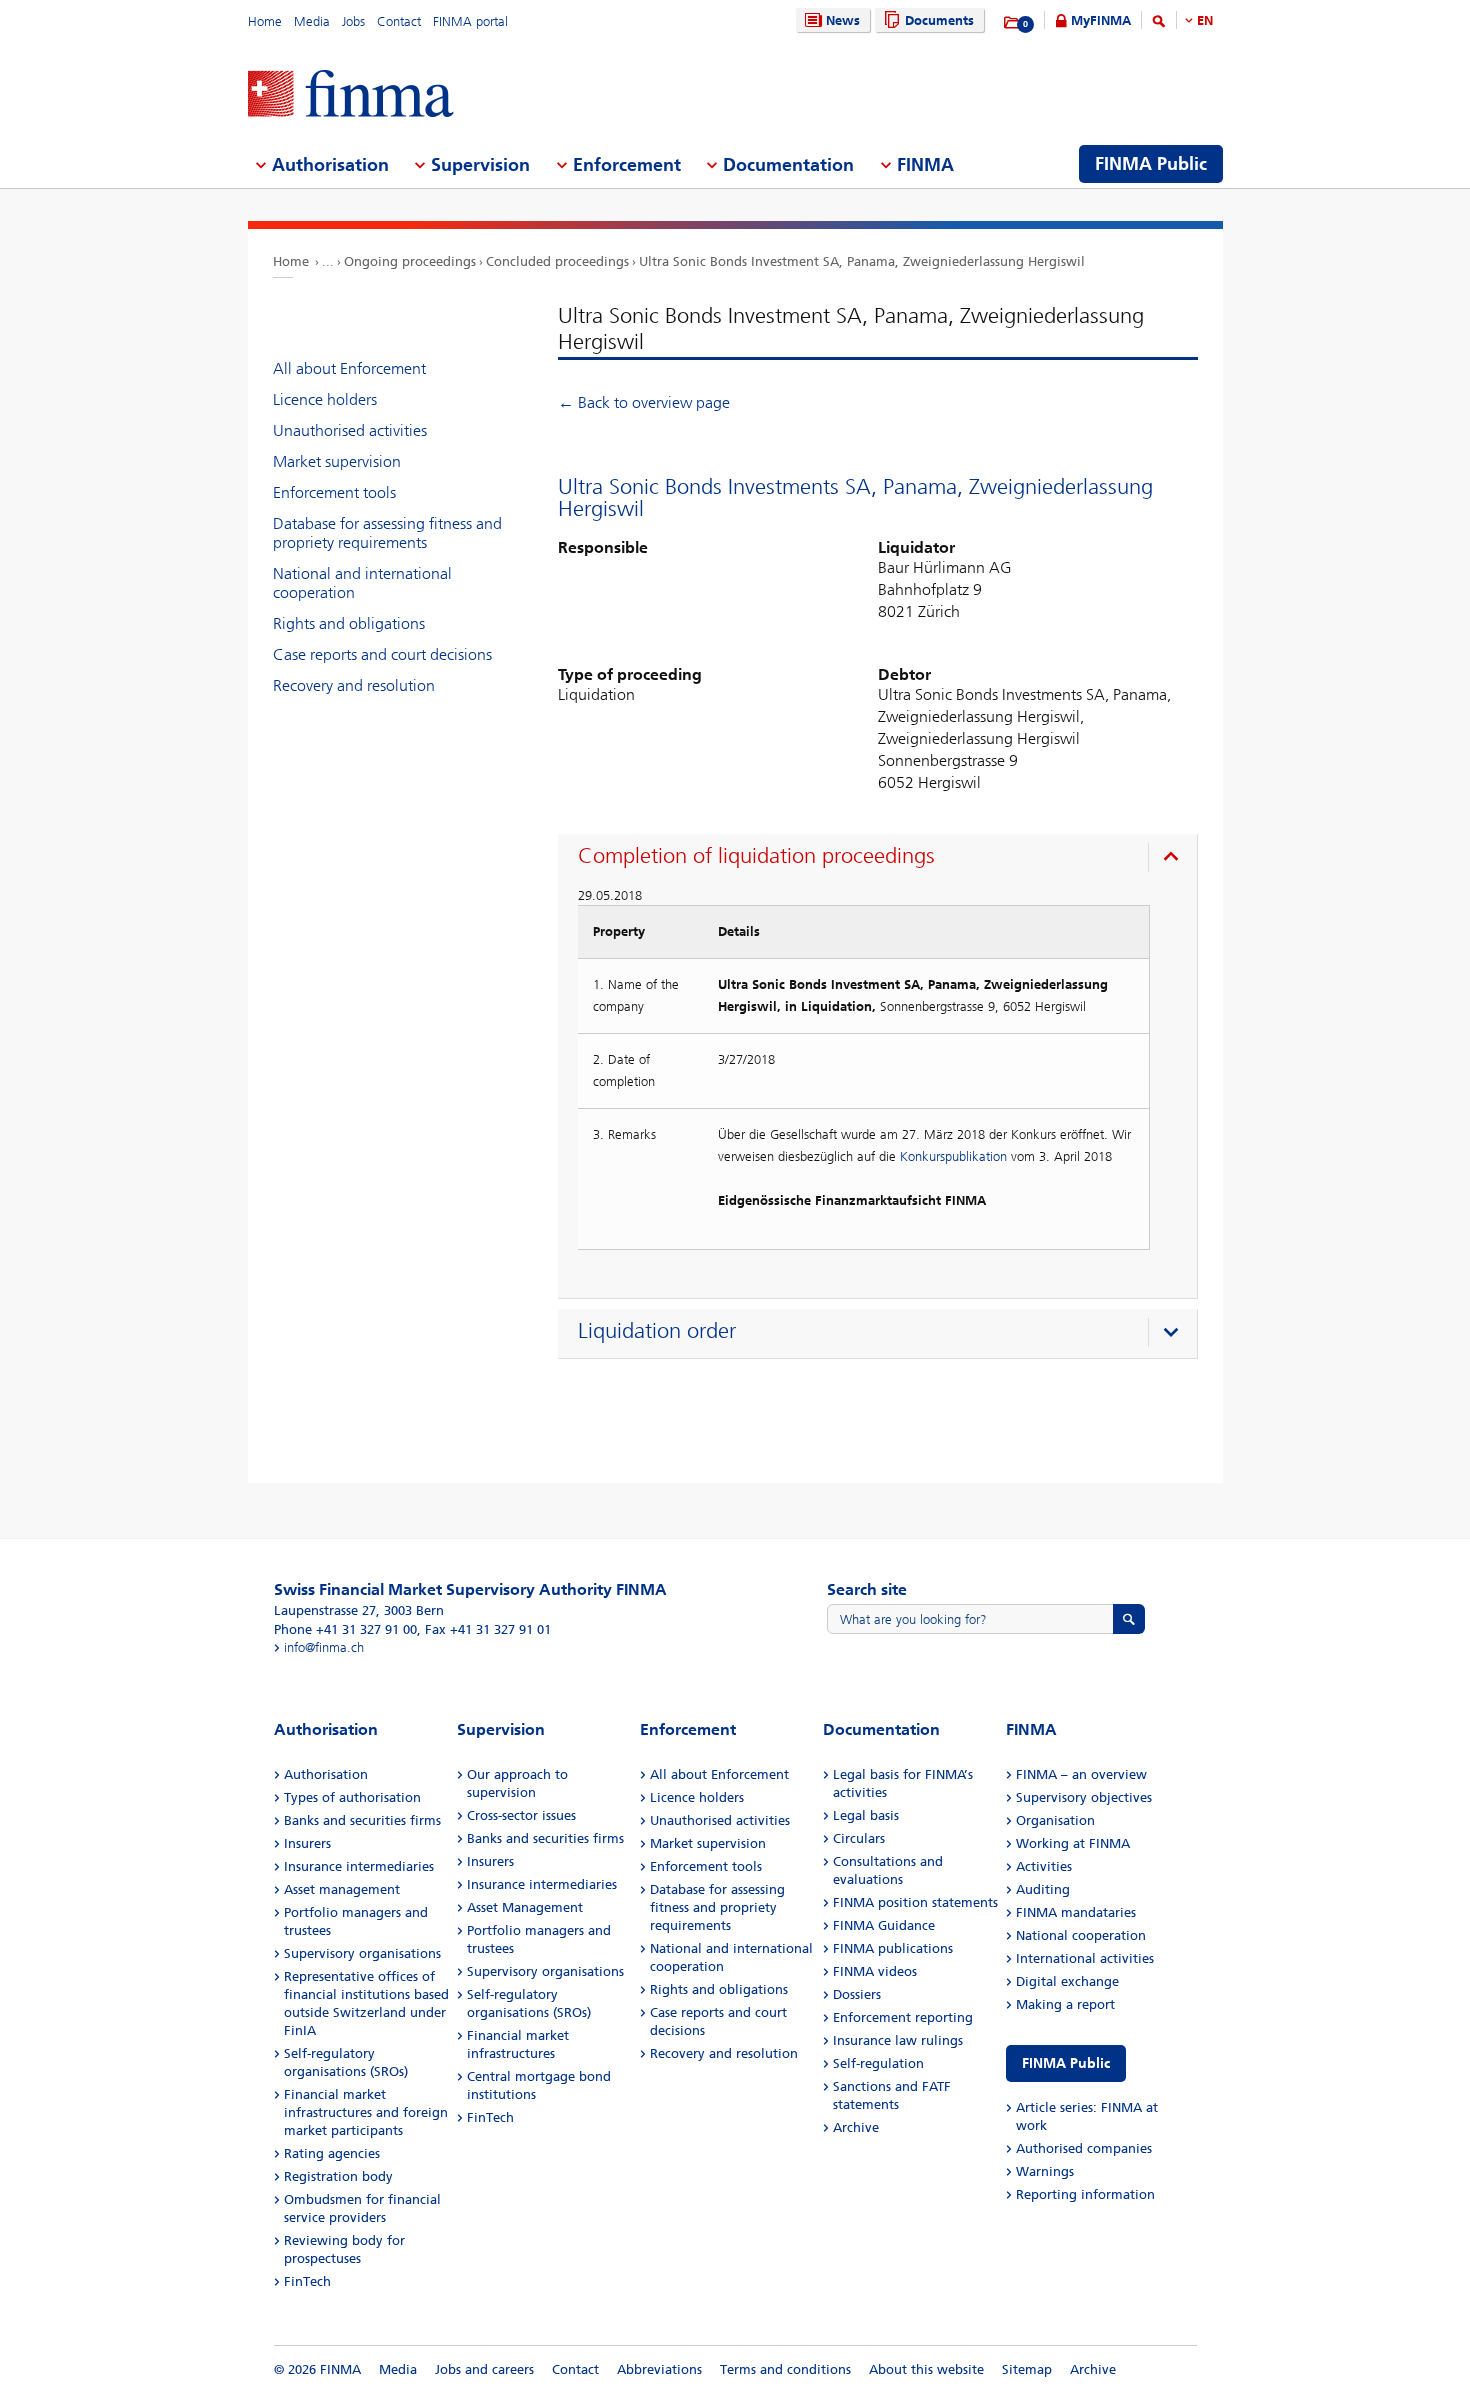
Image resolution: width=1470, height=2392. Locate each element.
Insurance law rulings (898, 2040)
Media (312, 21)
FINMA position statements (915, 1902)
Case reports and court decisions (382, 654)
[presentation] (882, 859)
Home (265, 21)
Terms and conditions (785, 2369)
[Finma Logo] (351, 95)
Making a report (1065, 2004)
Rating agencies (332, 2153)
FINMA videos (875, 1971)
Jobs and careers (484, 2369)
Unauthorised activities (350, 430)
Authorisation (326, 1774)
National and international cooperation (362, 583)
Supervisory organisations (362, 1953)
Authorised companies (1084, 2148)
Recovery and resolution (354, 685)
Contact (399, 21)
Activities (1044, 1866)
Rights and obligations (349, 623)
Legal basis (866, 1815)
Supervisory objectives (1084, 1797)
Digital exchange (1067, 1981)
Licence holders (325, 399)
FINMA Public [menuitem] (1151, 164)
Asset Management (525, 1907)
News (843, 20)
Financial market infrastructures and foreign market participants (366, 2112)
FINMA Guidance (884, 1925)
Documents (939, 20)
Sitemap (1027, 2369)
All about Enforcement (349, 368)
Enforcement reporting (903, 2017)
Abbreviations (659, 2369)
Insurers (307, 1843)
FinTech (307, 2281)
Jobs (353, 21)
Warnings (1045, 2171)
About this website (926, 2369)
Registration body (338, 2176)
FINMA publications (893, 1948)
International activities (1085, 1958)
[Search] (1159, 24)
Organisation (1055, 1820)
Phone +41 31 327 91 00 (345, 1629)
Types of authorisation (352, 1797)
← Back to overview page (644, 402)
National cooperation (1081, 1935)
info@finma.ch (324, 1647)
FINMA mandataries (1076, 1912)
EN (1205, 20)
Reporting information (1085, 2194)
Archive (856, 2127)
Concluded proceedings (557, 261)
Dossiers (857, 1994)
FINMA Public (1066, 2063)
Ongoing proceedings (410, 261)
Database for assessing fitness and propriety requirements (387, 533)
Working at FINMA (1073, 1843)
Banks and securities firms (362, 1820)
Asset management (342, 1889)
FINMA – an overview (1081, 1774)
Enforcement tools (334, 492)
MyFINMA (1101, 20)
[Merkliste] (1012, 23)
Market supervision (337, 461)
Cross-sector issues (521, 1815)
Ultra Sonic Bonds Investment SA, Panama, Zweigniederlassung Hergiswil (862, 261)
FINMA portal (470, 21)
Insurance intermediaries (359, 1866)
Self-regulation (878, 2063)
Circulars (859, 1838)
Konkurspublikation (953, 1156)
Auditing (1043, 1889)
